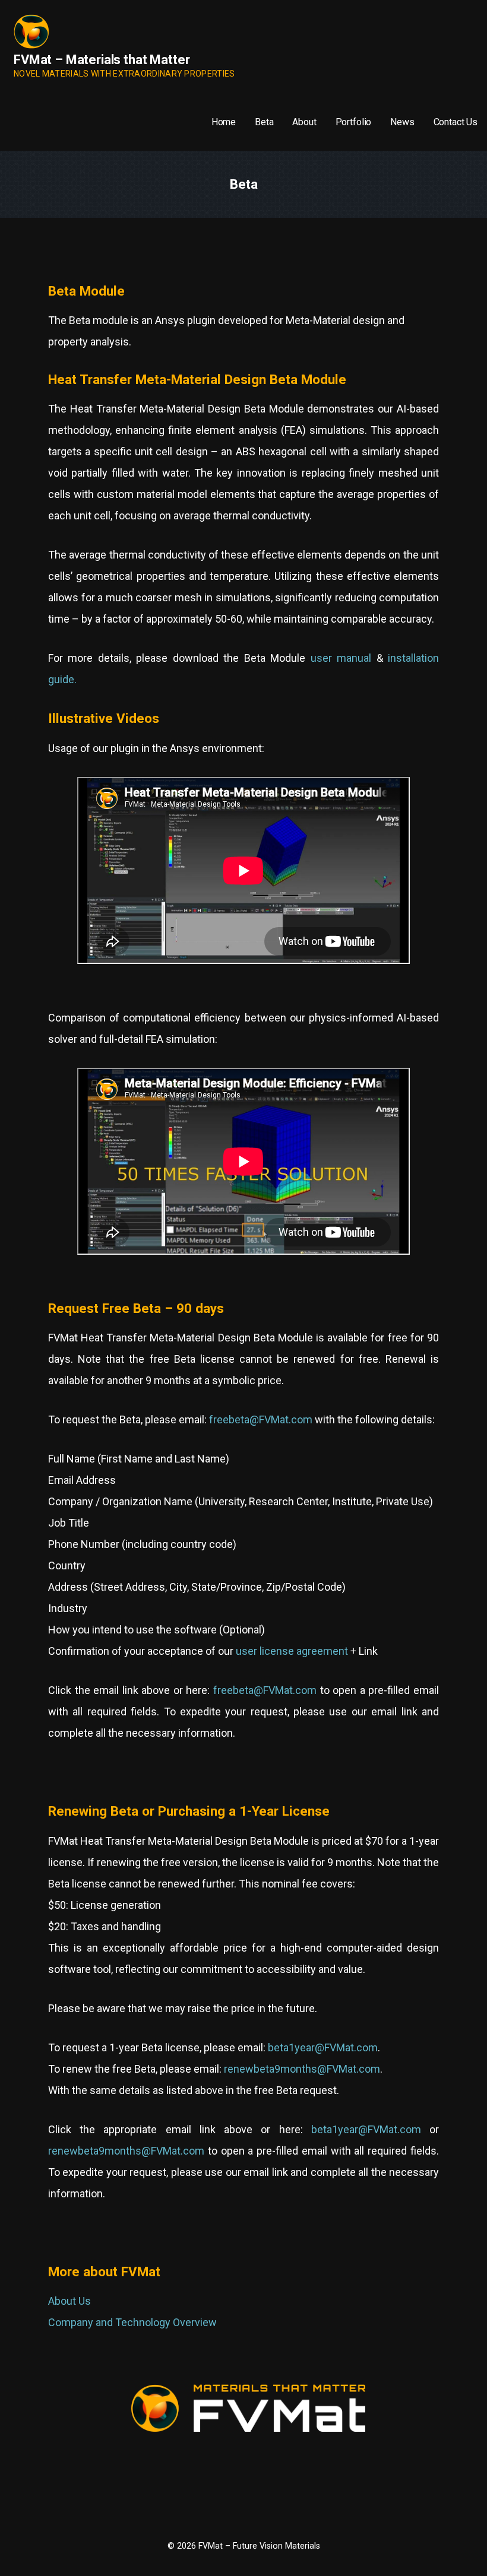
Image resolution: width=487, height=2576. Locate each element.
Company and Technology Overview (132, 2322)
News (402, 122)
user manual (341, 658)
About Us (69, 2301)
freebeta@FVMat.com (261, 1419)
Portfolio (354, 122)
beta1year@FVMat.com (323, 2047)
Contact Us (456, 122)
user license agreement (292, 1651)
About (304, 122)
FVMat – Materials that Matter (102, 60)
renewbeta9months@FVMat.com (302, 2069)
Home (224, 122)
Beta (264, 122)
